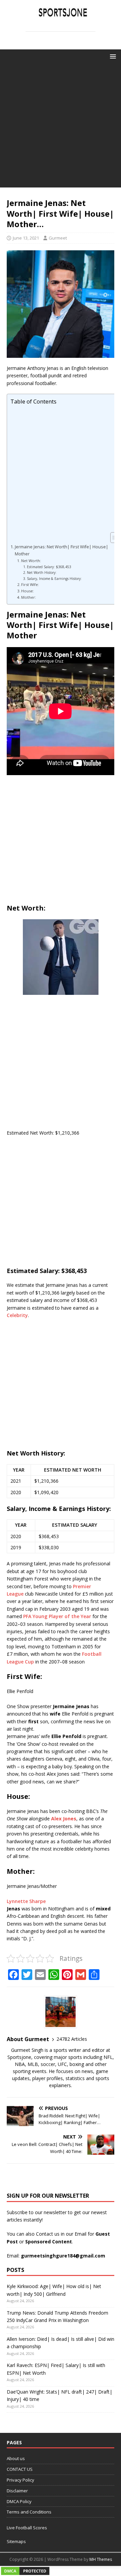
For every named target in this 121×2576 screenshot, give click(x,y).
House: (28, 591)
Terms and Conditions (29, 2512)
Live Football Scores (27, 2528)
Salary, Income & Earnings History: (54, 579)
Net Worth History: (42, 573)
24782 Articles (72, 2039)
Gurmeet (58, 238)
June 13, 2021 (26, 238)
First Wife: (30, 584)
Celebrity (17, 1315)
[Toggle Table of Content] (113, 538)
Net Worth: (31, 561)
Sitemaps (16, 2541)
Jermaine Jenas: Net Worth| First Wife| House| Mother (62, 550)
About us (16, 2458)
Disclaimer (17, 2491)
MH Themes (101, 2559)
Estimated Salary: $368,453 (49, 567)
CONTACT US (20, 2469)
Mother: (29, 597)
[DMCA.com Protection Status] (25, 2572)
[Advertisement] (61, 127)
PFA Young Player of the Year (57, 1616)
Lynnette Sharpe (26, 1901)
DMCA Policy (19, 2501)
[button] (112, 56)
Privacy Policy (21, 2480)
